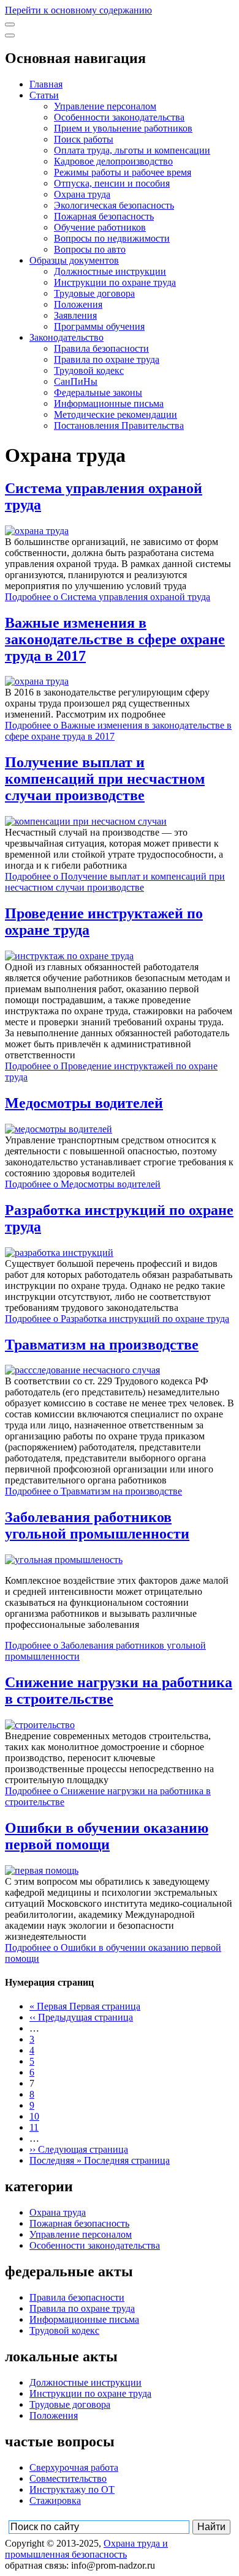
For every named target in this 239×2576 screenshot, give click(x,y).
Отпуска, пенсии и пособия (112, 183)
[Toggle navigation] (10, 24)
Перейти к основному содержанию (78, 10)
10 (34, 2116)
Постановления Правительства (119, 425)
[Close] (10, 35)
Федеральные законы (98, 392)
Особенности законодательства (119, 117)
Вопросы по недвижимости (112, 238)
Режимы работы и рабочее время (123, 172)
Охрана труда (82, 194)
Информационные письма (109, 403)
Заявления (75, 315)
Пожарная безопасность (104, 216)
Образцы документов (74, 260)
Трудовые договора (94, 293)
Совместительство (68, 2478)
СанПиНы (76, 381)
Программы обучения (99, 326)
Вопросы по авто (90, 249)
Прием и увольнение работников (123, 128)
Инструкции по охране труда (115, 282)
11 (34, 2127)
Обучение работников (100, 227)
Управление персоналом (105, 106)
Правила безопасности (101, 348)
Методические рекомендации (116, 414)
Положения (78, 304)
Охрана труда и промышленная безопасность (86, 2549)
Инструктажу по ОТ (72, 2489)
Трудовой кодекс (89, 370)
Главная (46, 84)
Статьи (44, 95)
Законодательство (66, 337)
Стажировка (55, 2500)
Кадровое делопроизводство (113, 161)
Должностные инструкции (110, 271)
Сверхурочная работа (74, 2467)
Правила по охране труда (107, 359)
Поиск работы (84, 139)
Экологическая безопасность (114, 205)
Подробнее (108, 597)
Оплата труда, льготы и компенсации (132, 150)
